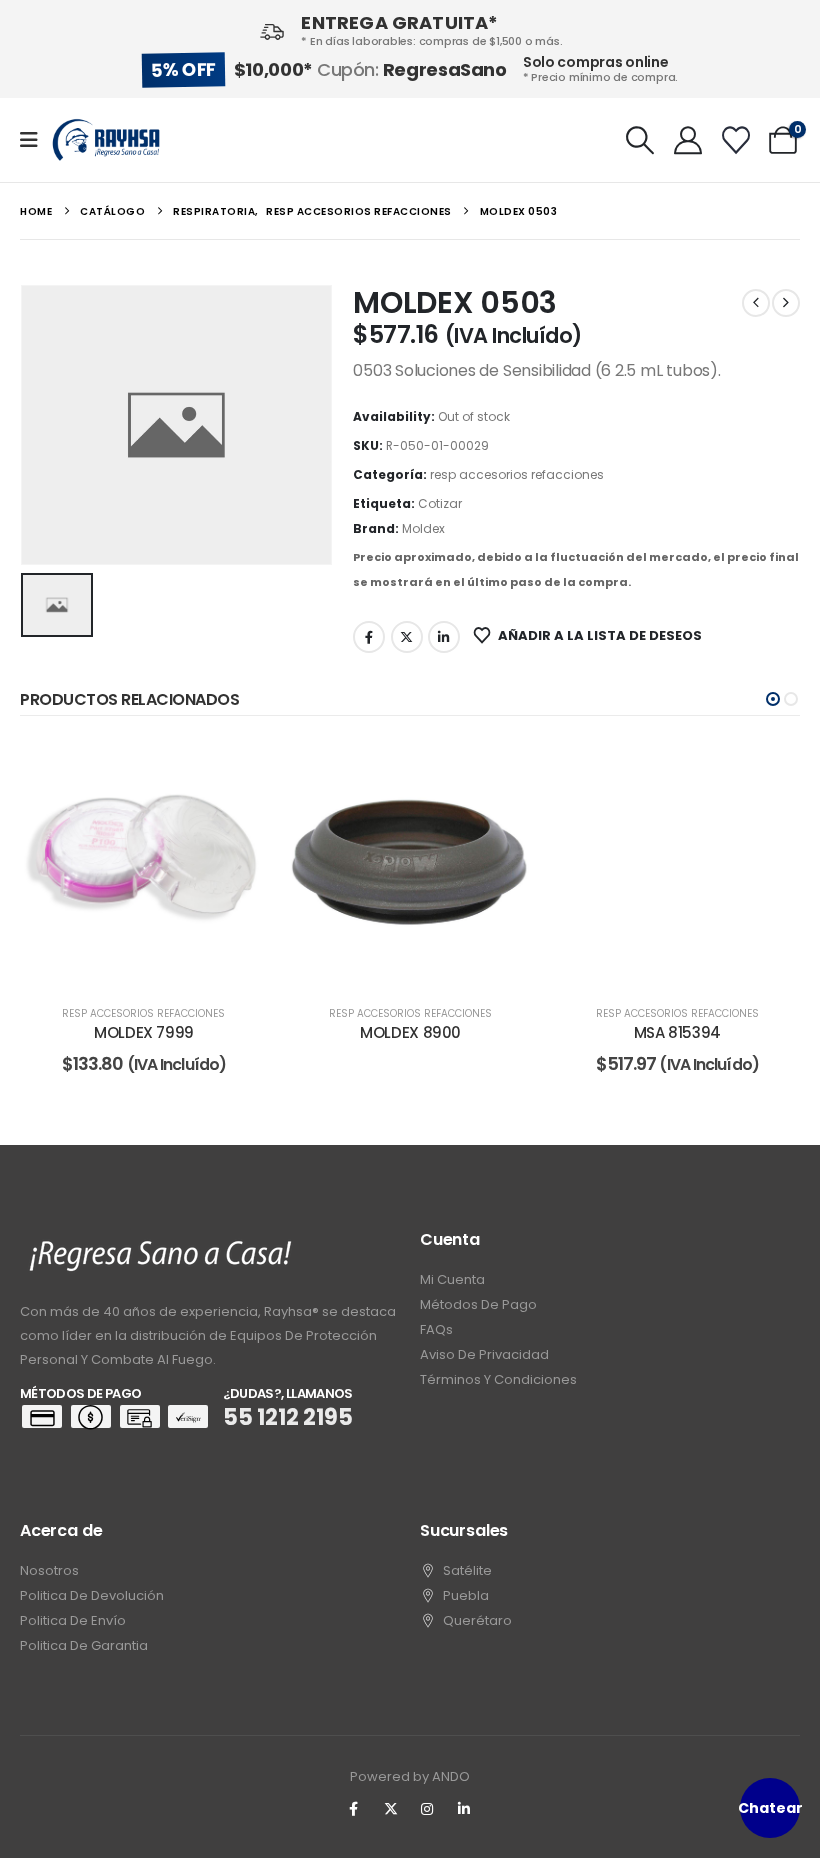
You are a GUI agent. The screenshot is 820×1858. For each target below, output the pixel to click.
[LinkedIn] (464, 1809)
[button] (641, 140)
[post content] (144, 863)
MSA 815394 (677, 1032)
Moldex (423, 528)
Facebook (369, 637)
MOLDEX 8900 (410, 1032)
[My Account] (688, 140)
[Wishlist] (736, 140)
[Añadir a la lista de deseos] (237, 770)
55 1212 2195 (288, 1417)
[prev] (756, 303)
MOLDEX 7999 (144, 1032)
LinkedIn (444, 637)
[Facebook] (354, 1809)
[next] (786, 303)
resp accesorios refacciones (517, 474)
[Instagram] (428, 1809)
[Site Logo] (106, 140)
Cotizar (440, 503)
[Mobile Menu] (35, 140)
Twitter (407, 637)
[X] (391, 1809)
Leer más (158, 965)
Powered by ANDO (410, 1776)
